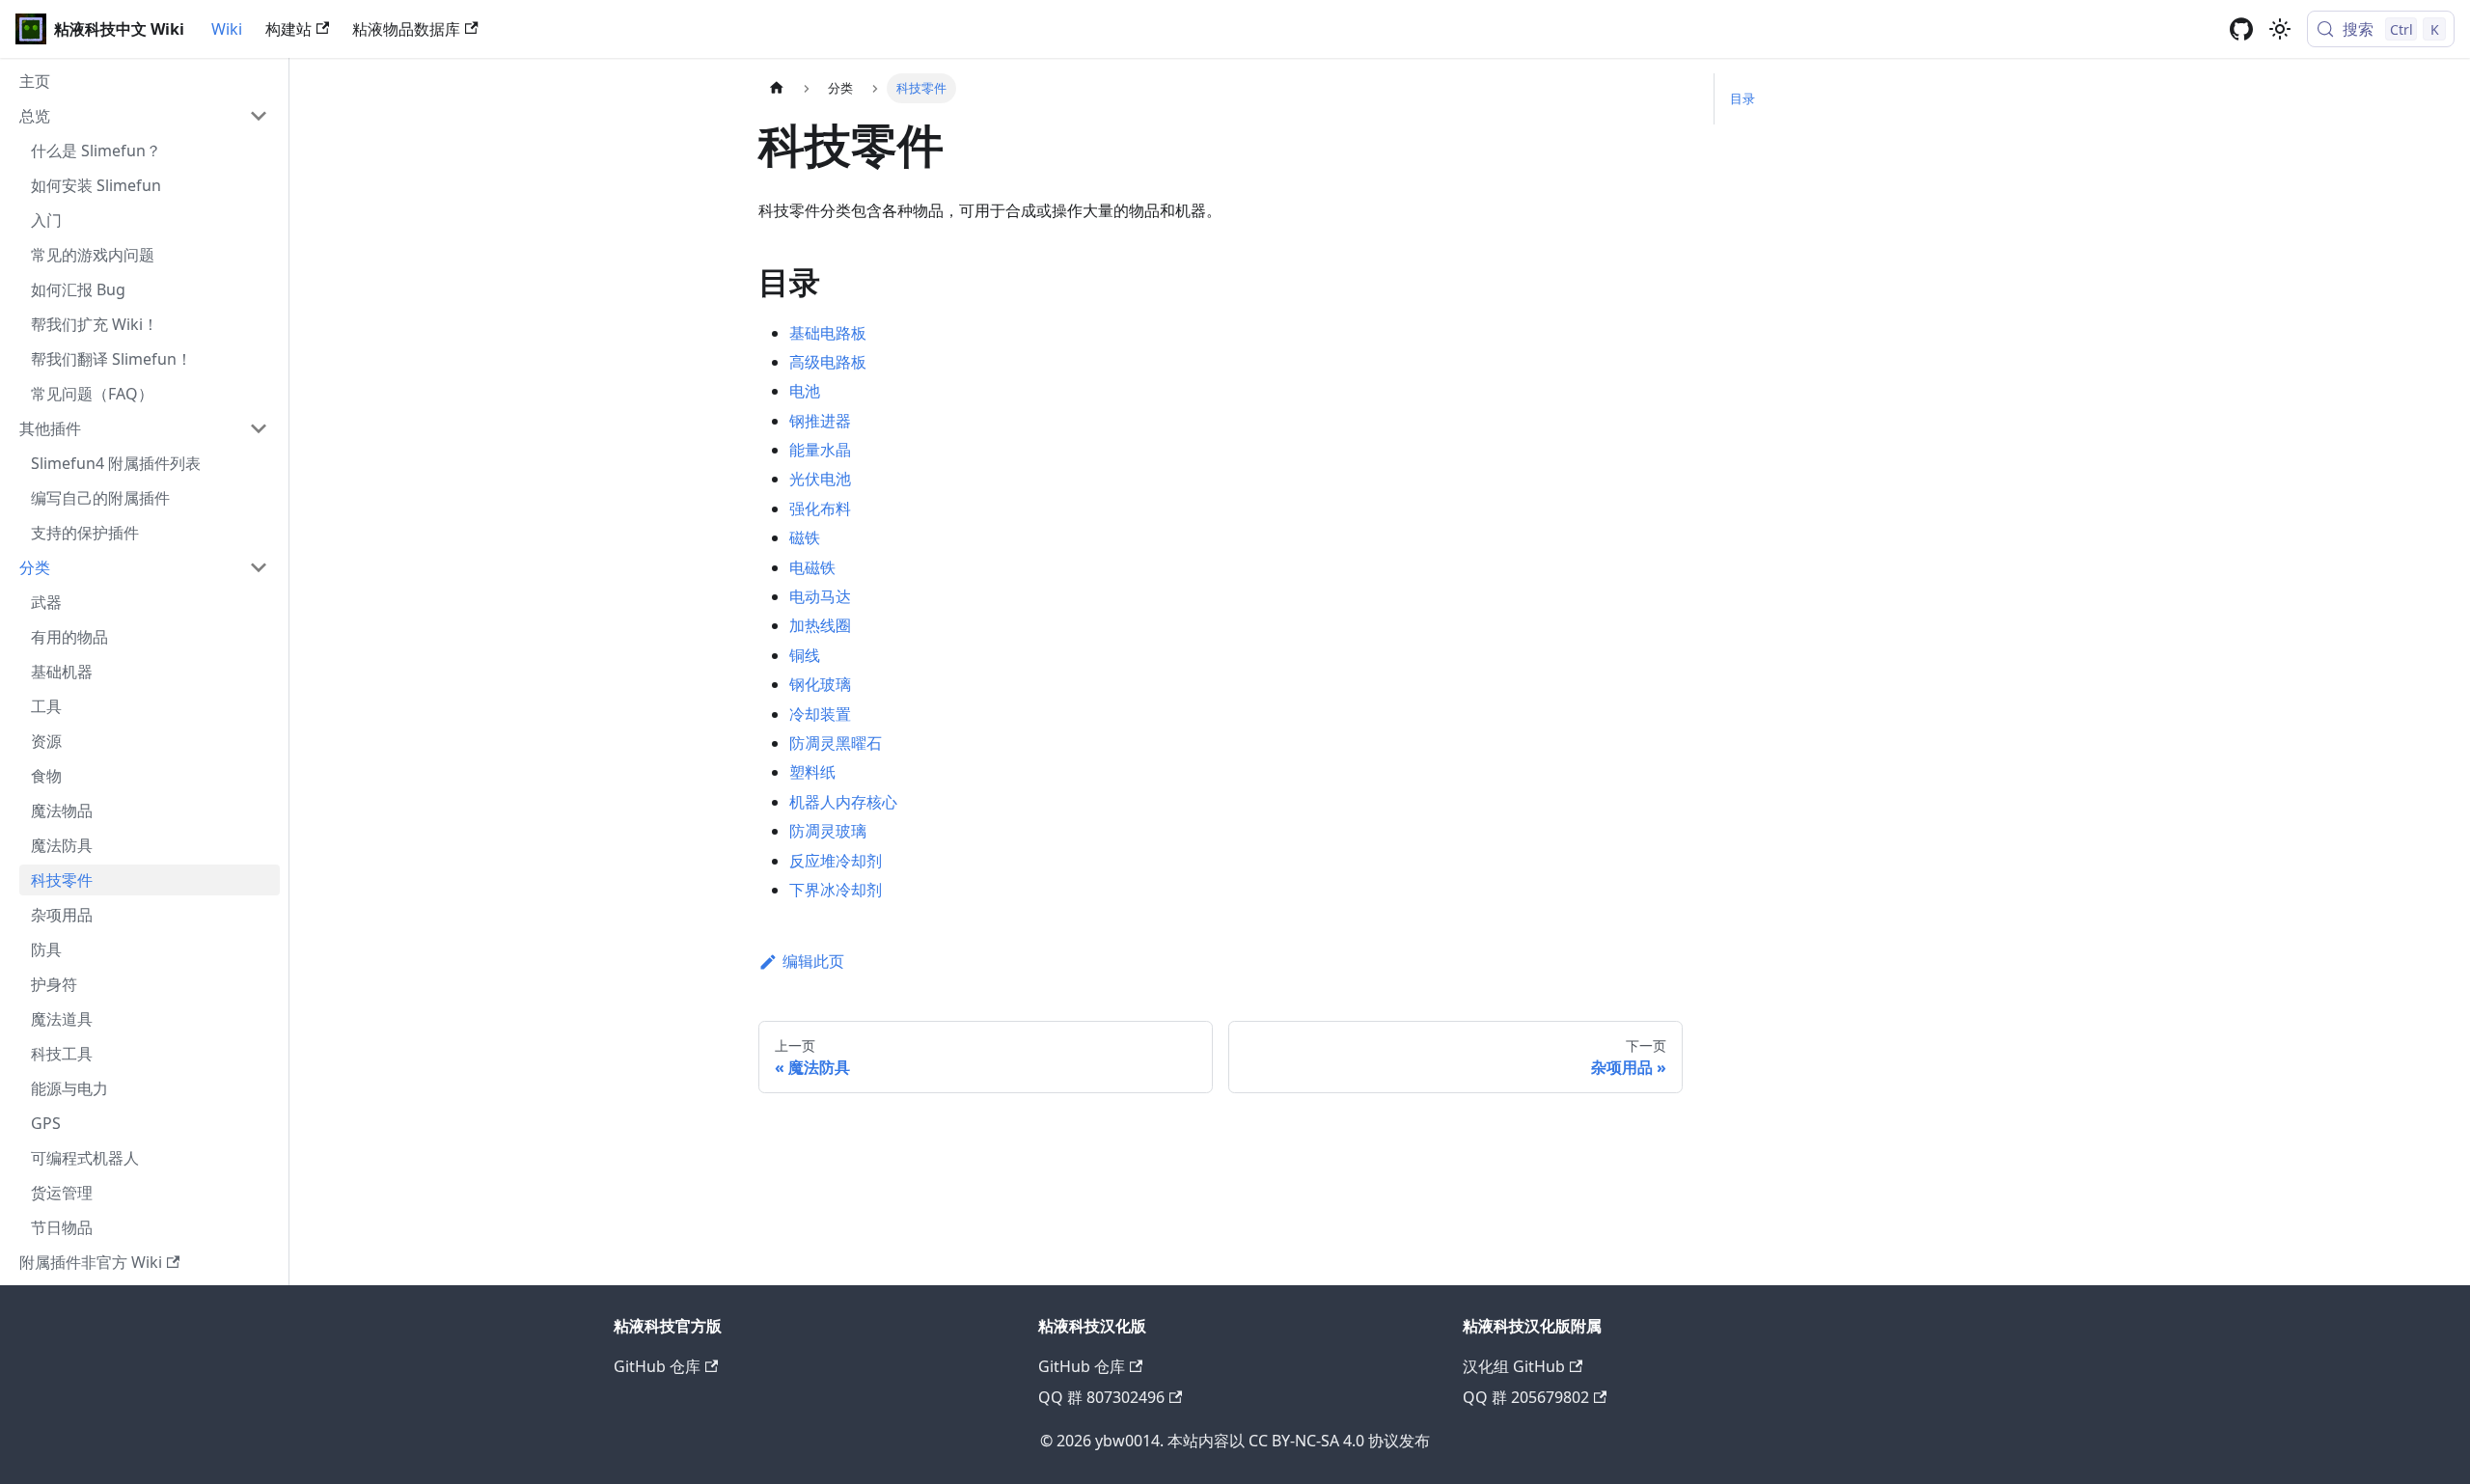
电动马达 (820, 596)
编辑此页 (813, 961)
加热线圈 (820, 625)
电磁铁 (812, 567)
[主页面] (777, 88)
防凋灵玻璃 (828, 831)
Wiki (227, 29)
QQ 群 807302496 (1101, 1397)
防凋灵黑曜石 (836, 743)
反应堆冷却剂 (836, 861)
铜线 (805, 655)
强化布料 (820, 508)
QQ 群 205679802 (1526, 1397)
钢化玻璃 (820, 684)
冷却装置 (820, 714)
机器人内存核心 (843, 802)
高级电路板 (828, 362)
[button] (144, 116)
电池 (805, 391)
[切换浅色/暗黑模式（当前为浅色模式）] (2280, 29)
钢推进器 (820, 421)
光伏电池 (820, 479)
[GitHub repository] (2241, 29)
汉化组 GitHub (1514, 1366)
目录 (1743, 98)
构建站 (288, 29)
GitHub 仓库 (657, 1366)
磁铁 (805, 537)
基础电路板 (828, 333)
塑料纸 (812, 772)
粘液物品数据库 (406, 29)
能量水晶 (820, 450)
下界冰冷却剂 (836, 890)
